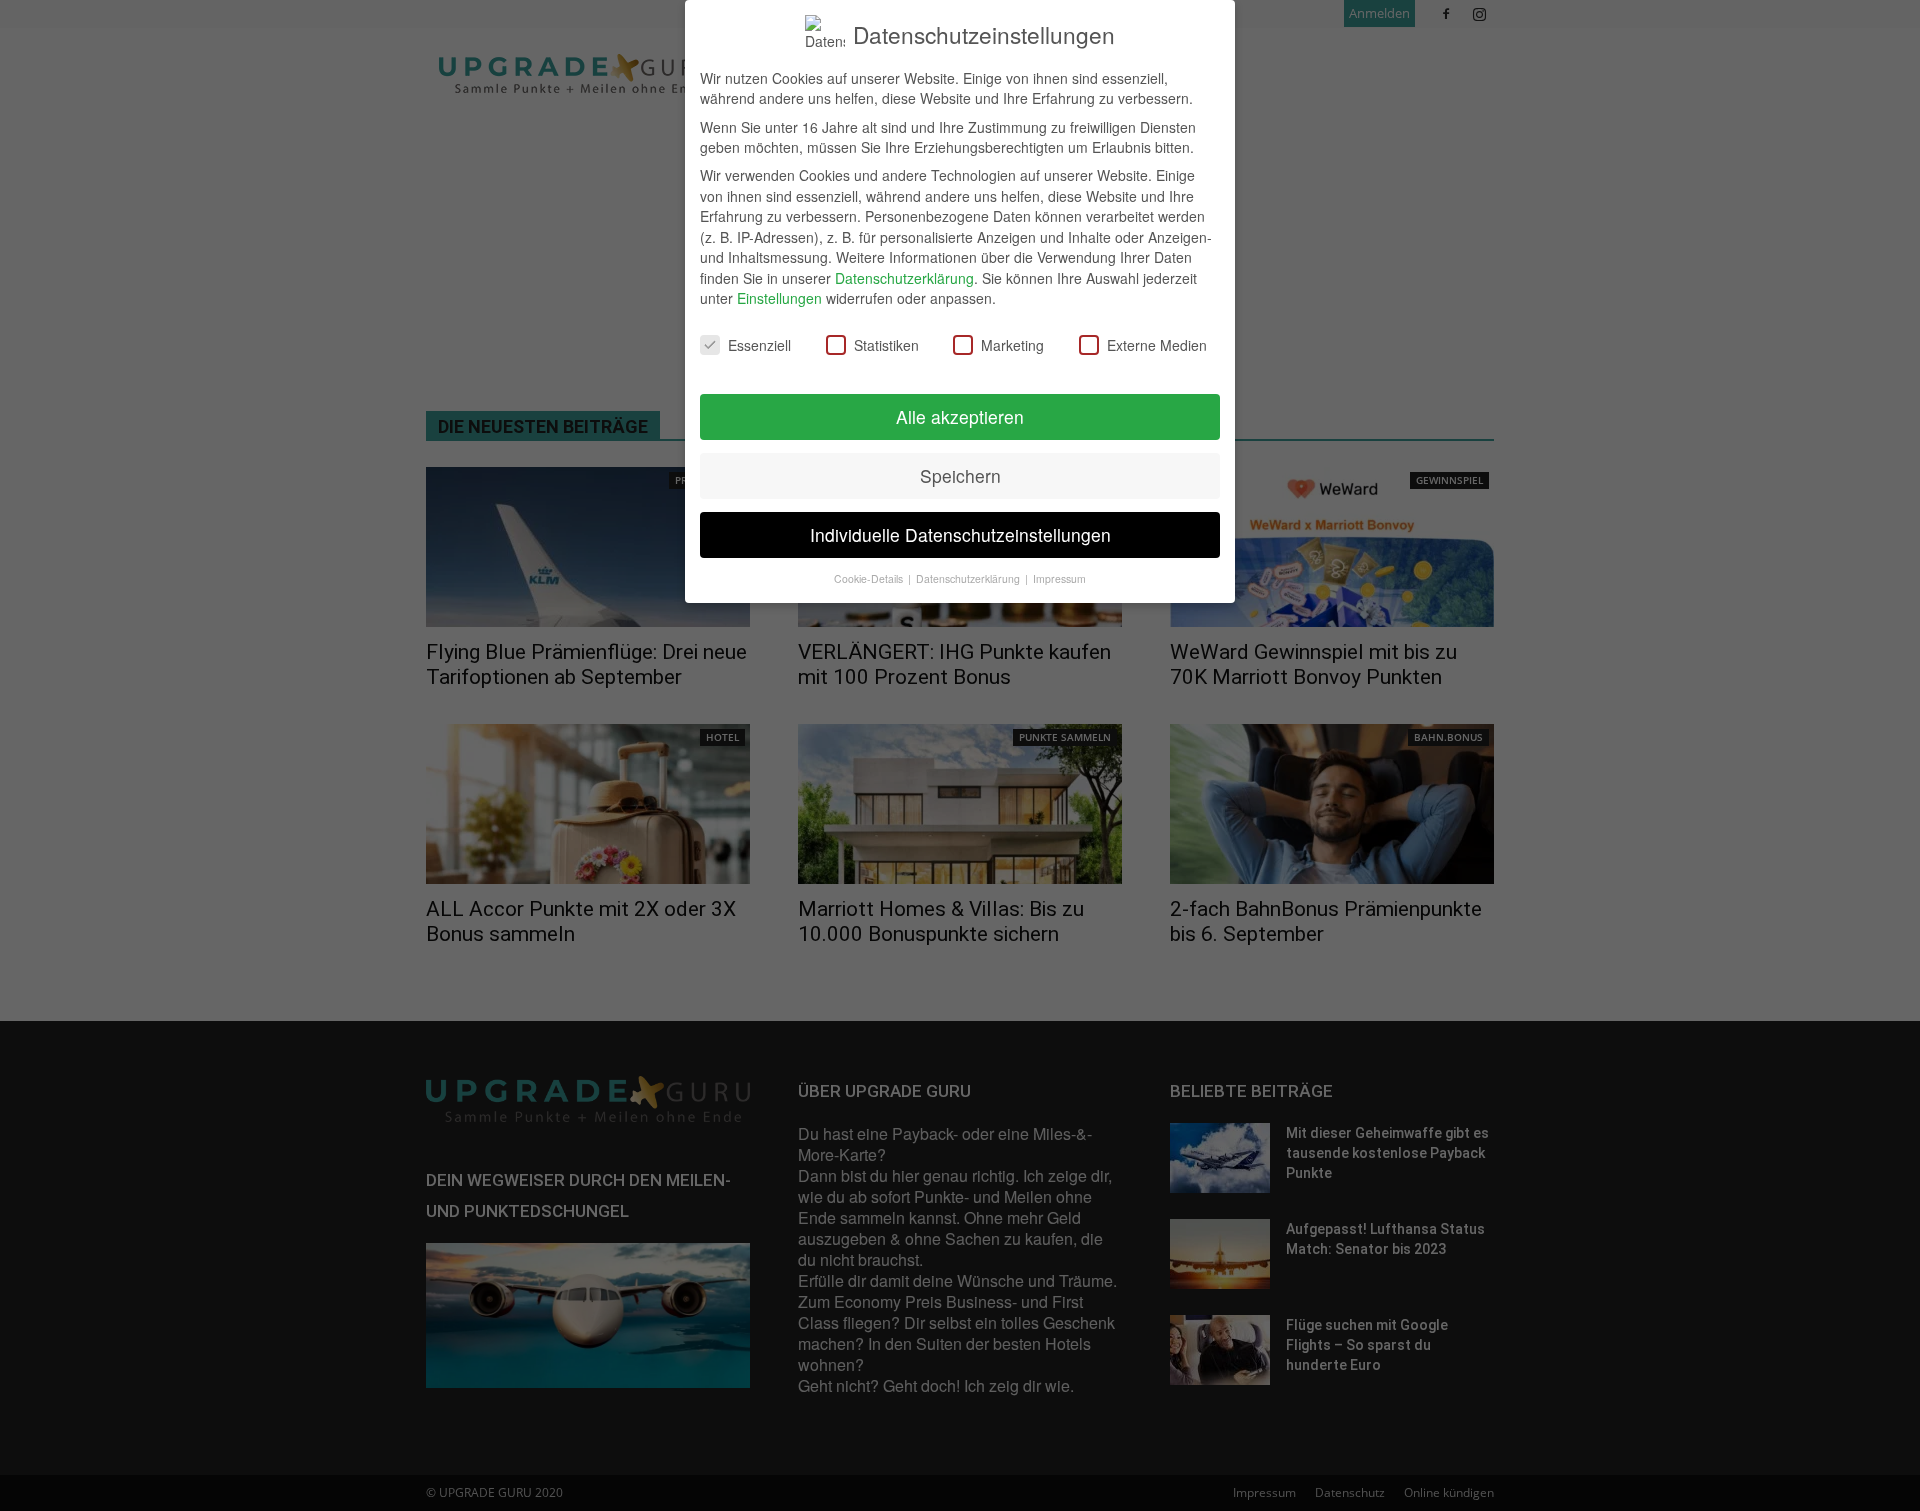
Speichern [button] (960, 475)
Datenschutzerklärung (904, 278)
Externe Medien (1157, 345)
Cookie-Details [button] (870, 578)
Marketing (1012, 345)
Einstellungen (779, 298)
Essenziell (759, 345)
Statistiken (886, 345)
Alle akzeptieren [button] (960, 416)
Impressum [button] (1059, 578)
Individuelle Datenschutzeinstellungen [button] (960, 534)
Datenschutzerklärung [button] (969, 578)
